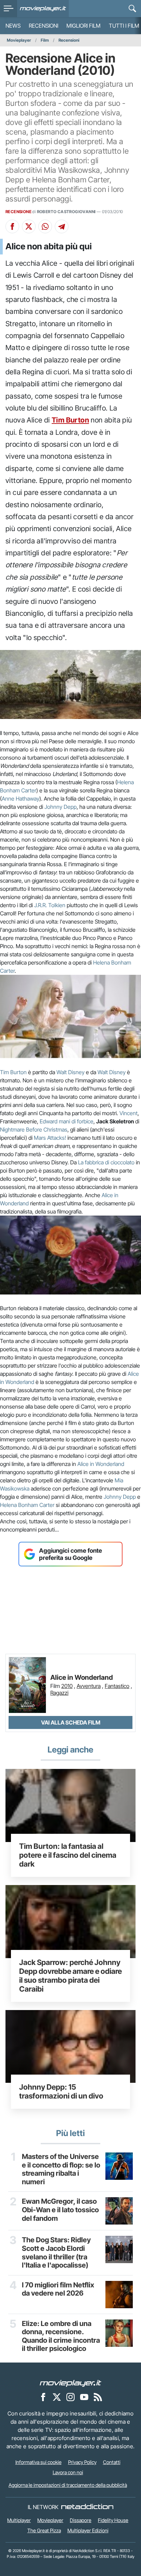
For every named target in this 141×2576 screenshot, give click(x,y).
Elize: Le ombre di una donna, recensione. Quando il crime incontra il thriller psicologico (61, 2336)
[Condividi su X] (29, 226)
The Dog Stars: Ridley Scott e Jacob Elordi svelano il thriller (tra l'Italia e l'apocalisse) (56, 2253)
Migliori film (84, 26)
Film (45, 40)
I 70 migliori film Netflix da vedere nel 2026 (58, 2289)
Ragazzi (59, 1693)
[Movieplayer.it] (43, 9)
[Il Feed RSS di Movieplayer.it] (98, 2397)
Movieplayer (19, 40)
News (13, 26)
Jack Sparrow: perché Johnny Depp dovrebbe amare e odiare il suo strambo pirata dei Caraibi (70, 1976)
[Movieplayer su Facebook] (43, 2397)
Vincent (129, 1113)
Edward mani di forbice (67, 1121)
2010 (67, 1686)
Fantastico (117, 1686)
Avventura (89, 1686)
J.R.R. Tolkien (50, 905)
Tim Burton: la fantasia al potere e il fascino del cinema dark (68, 1855)
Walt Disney (70, 1072)
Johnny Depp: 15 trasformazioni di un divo (61, 2091)
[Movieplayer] (70, 2383)
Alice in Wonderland (101, 1464)
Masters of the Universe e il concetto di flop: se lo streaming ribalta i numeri (61, 2169)
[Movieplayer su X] (57, 2397)
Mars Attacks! (50, 1138)
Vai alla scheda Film (71, 1722)
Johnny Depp (61, 807)
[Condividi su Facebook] (12, 226)
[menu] (9, 9)
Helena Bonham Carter (27, 1505)
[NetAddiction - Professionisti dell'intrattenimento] (87, 2507)
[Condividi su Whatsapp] (45, 226)
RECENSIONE (18, 212)
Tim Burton (70, 420)
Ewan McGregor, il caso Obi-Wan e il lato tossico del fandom (60, 2210)
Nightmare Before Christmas (34, 1130)
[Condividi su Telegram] (62, 226)
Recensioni (43, 26)
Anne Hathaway (21, 799)
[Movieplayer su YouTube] (84, 2397)
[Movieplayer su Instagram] (70, 2397)
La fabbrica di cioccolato (106, 1162)
